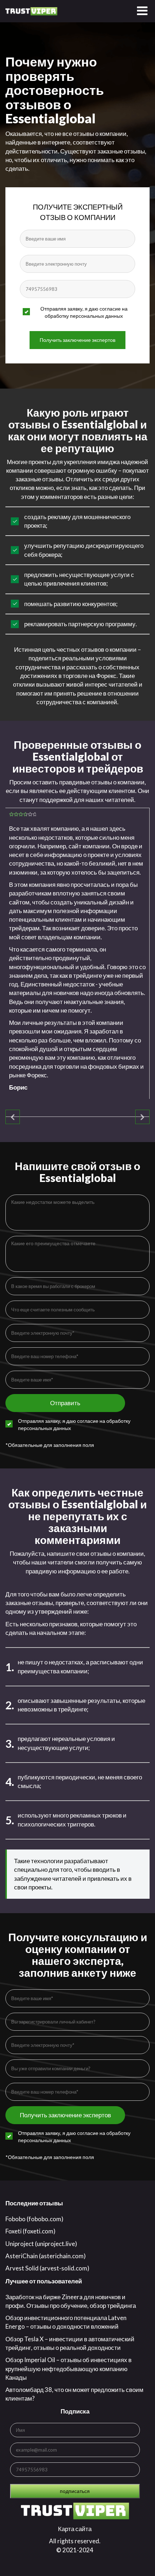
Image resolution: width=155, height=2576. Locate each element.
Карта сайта (75, 2529)
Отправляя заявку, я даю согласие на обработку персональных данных (84, 312)
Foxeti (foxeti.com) (30, 2231)
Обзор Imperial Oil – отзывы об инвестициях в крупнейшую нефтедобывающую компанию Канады (68, 2369)
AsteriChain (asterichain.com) (46, 2256)
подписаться (75, 2491)
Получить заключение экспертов (77, 340)
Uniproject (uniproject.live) (41, 2244)
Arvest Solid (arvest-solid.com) (47, 2268)
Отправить (65, 1403)
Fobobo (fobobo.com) (34, 2219)
